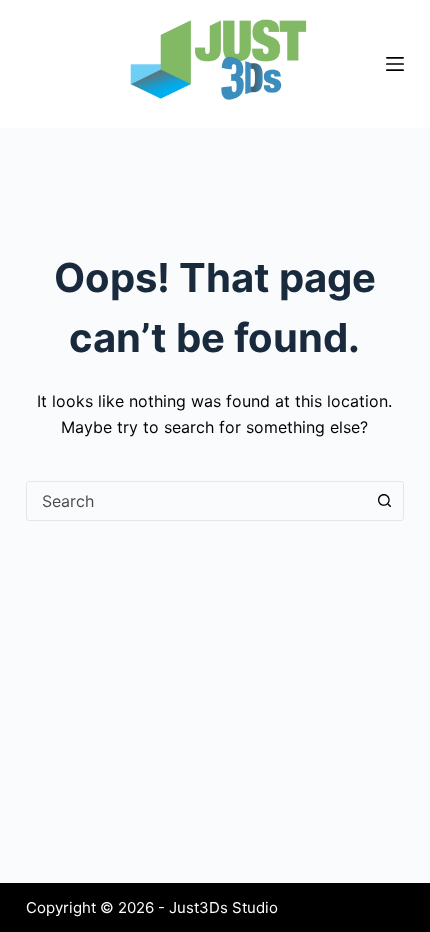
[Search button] (384, 501)
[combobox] (196, 501)
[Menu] (395, 64)
